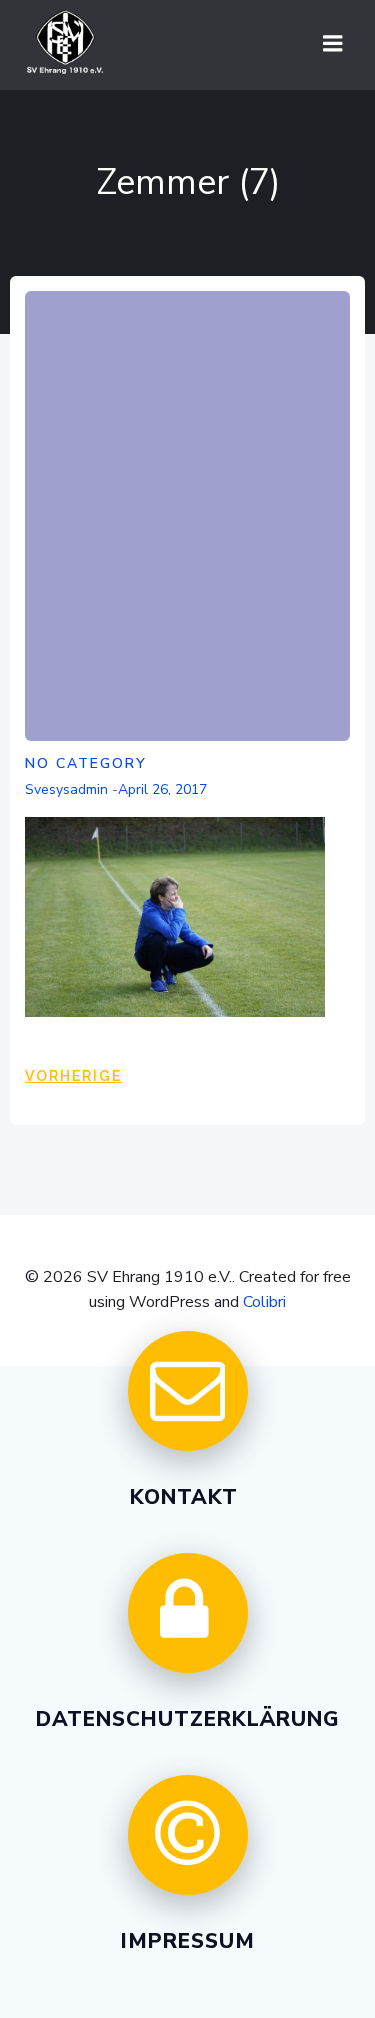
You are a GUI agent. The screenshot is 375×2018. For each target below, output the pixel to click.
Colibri (264, 1302)
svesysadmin (66, 789)
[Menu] (333, 44)
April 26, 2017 (162, 789)
